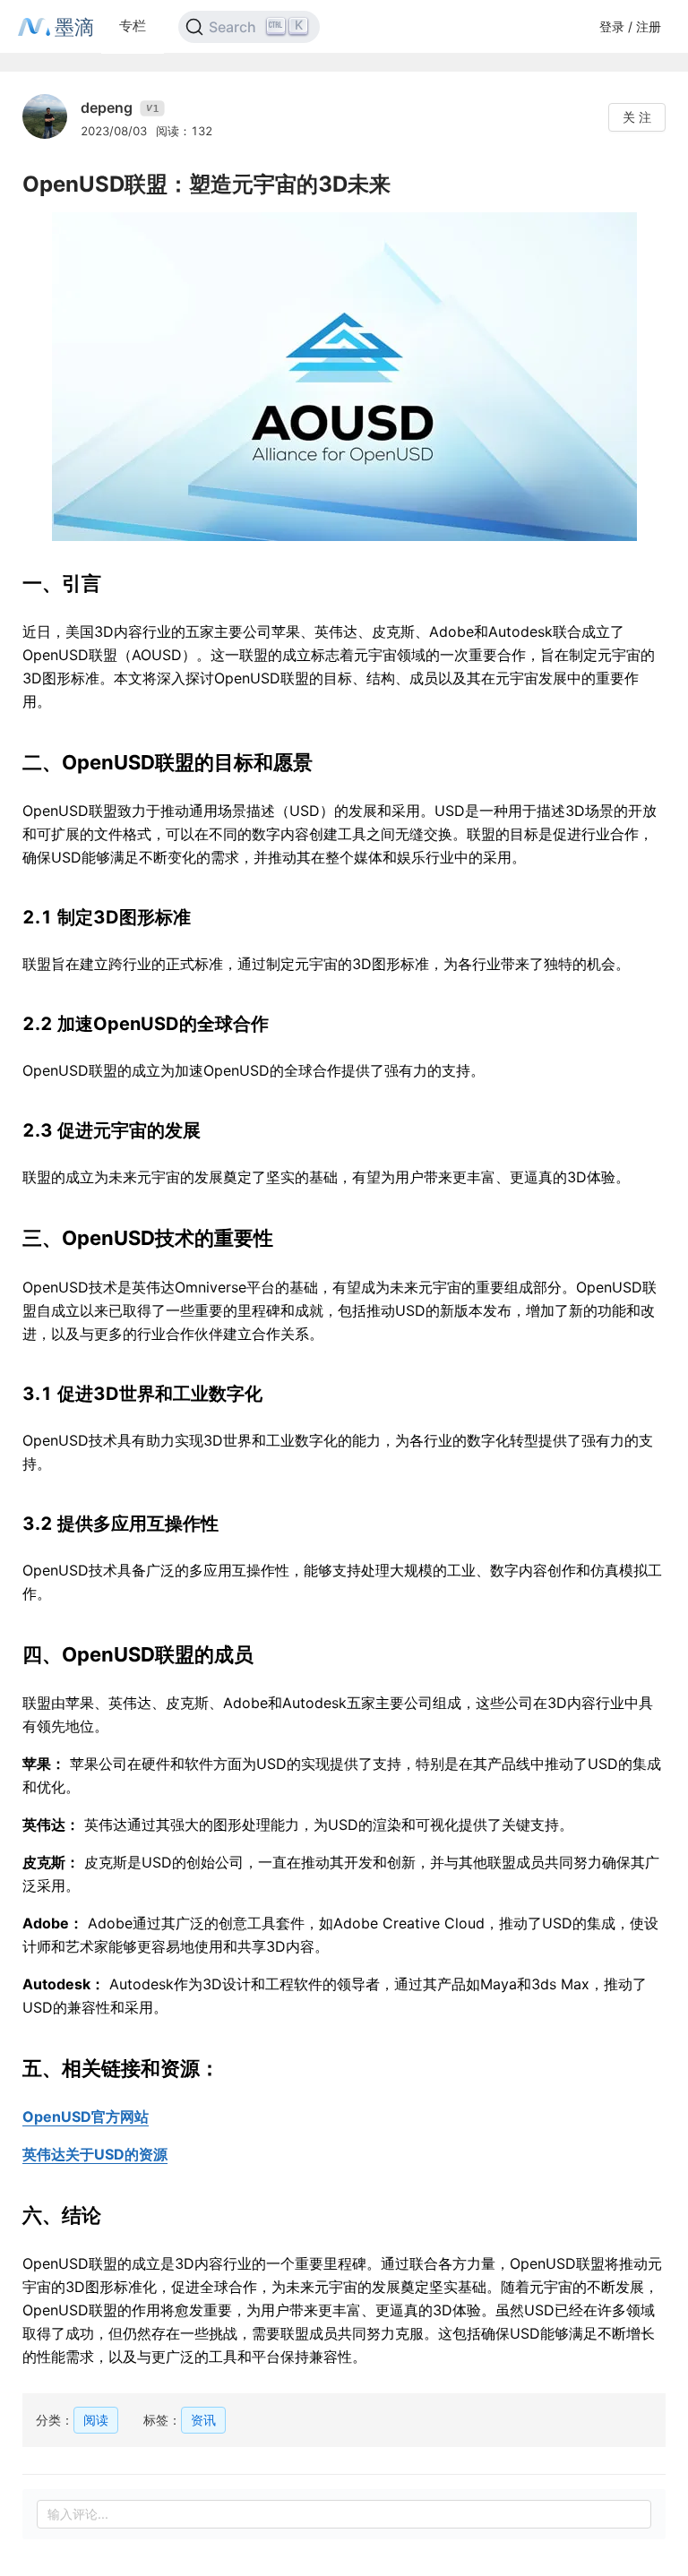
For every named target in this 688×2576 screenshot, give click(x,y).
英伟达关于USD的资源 (95, 2154)
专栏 (133, 26)
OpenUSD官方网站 (86, 2117)
